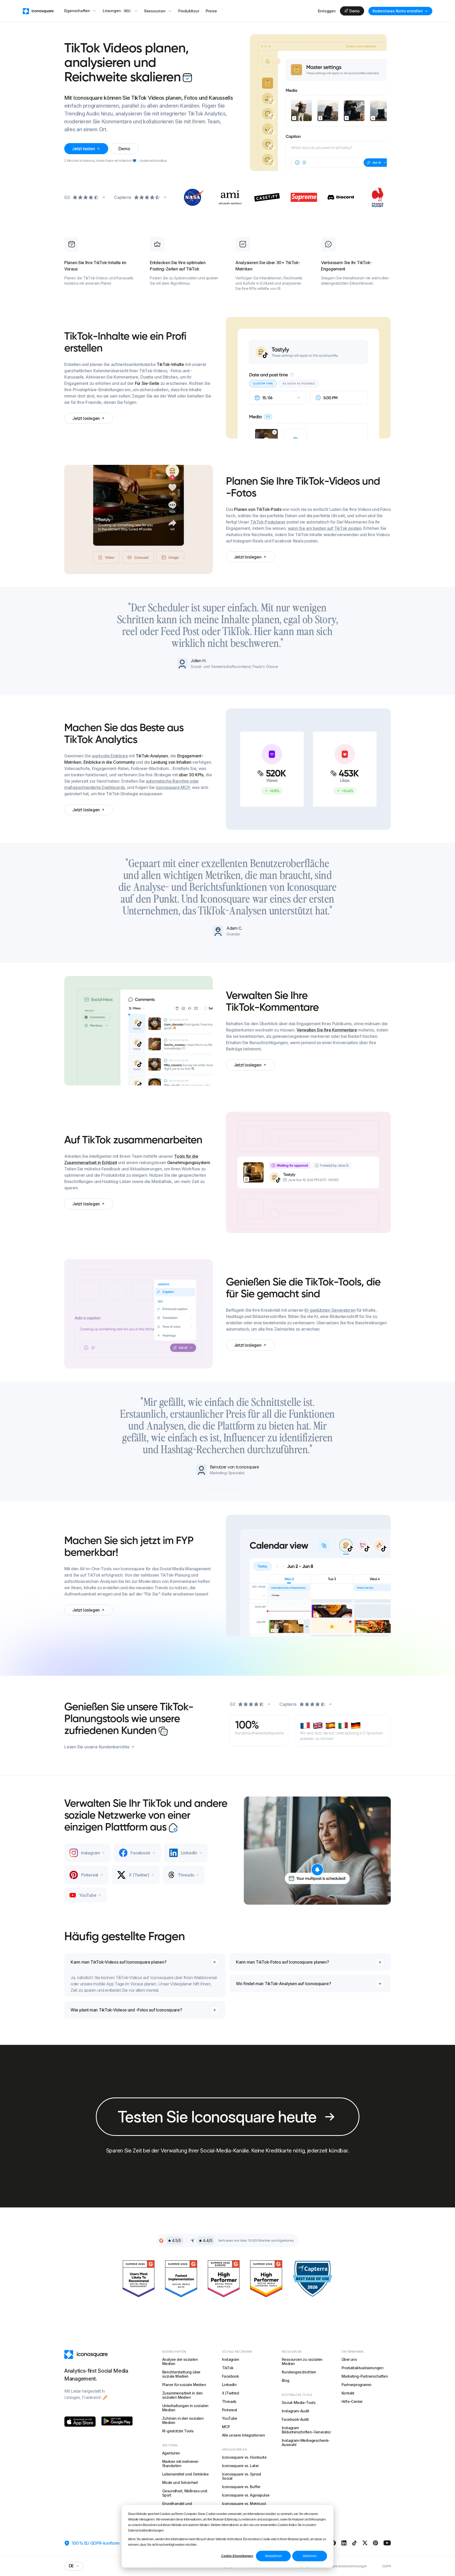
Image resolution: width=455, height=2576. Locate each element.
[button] (80, 11)
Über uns (349, 2359)
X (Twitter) (231, 2393)
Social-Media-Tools (299, 2403)
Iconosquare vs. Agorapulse (246, 2495)
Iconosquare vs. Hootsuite (244, 2457)
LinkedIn (229, 2385)
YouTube (230, 2418)
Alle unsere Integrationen (243, 2435)
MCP (226, 2427)
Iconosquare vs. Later (240, 2466)
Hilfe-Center (352, 2401)
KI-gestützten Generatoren (330, 1310)
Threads (229, 2401)
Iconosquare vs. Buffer (241, 2487)
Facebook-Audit (295, 2419)
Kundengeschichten (299, 2372)
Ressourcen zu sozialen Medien (302, 2361)
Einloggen (327, 11)
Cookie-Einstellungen (237, 2556)
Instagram (231, 2359)
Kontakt (348, 2393)
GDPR (387, 2566)
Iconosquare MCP (173, 787)
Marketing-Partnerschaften (365, 2376)
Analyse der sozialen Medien (180, 2361)
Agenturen (171, 2453)
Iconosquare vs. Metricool (244, 2504)
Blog (286, 2380)
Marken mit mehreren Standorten (180, 2464)
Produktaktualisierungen (362, 2368)
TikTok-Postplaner (268, 522)
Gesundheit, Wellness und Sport (185, 2493)
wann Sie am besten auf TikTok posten (325, 528)
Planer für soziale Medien (184, 2385)
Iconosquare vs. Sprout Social (242, 2476)
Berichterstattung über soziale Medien (181, 2374)
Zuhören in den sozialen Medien (183, 2420)
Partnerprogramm (356, 2385)
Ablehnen (310, 2556)
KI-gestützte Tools (178, 2431)
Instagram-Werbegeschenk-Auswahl (306, 2442)
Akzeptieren (273, 2556)
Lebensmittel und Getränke (185, 2474)
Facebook (230, 2376)
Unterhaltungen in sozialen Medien (185, 2408)
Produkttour (189, 11)
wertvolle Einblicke (110, 756)
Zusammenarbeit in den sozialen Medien (182, 2395)
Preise (211, 11)
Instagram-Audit (295, 2411)
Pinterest (230, 2410)
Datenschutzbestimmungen (347, 2566)
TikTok (228, 2368)
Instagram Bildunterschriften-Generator (306, 2430)
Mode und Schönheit (180, 2482)
